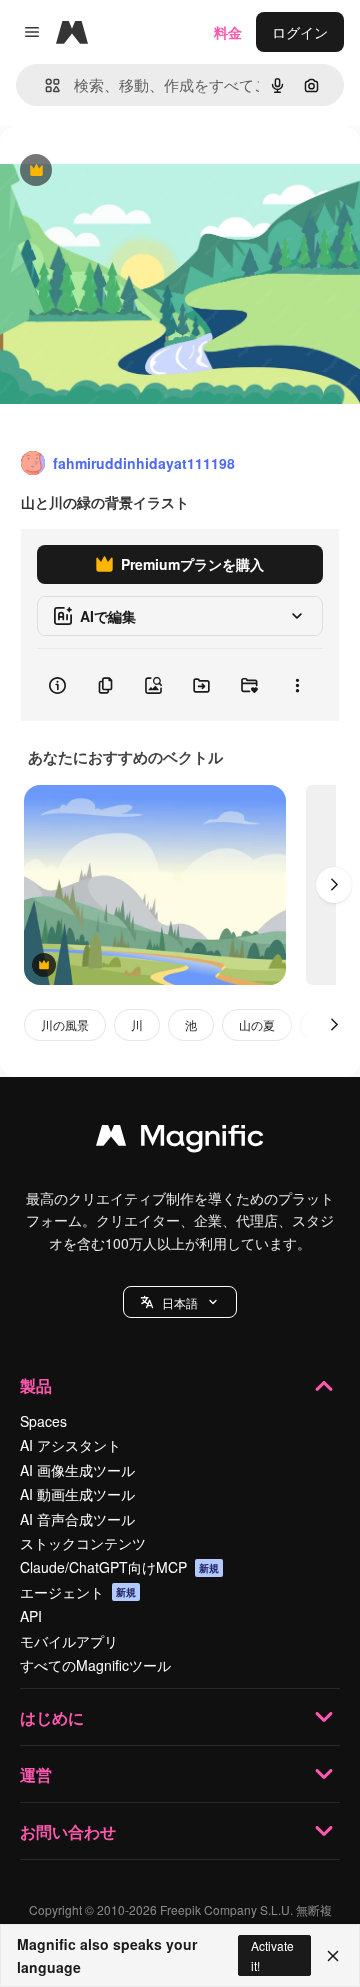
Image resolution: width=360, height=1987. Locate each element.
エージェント (78, 1592)
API (31, 1616)
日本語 (180, 1302)
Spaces (43, 1421)
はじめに (52, 1717)
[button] (180, 1302)
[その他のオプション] (297, 685)
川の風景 (65, 1024)
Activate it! (272, 1955)
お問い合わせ (68, 1831)
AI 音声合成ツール (77, 1519)
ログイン (300, 32)
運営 (36, 1774)
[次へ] (334, 885)
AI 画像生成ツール (77, 1470)
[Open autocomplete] (44, 85)
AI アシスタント (70, 1445)
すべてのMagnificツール (95, 1665)
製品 (36, 1385)
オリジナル (137, 171)
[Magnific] (180, 1140)
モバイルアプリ (69, 1641)
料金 (228, 32)
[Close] (333, 1956)
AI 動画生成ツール (77, 1494)
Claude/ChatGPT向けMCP (119, 1567)
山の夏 (257, 1024)
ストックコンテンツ (83, 1543)
